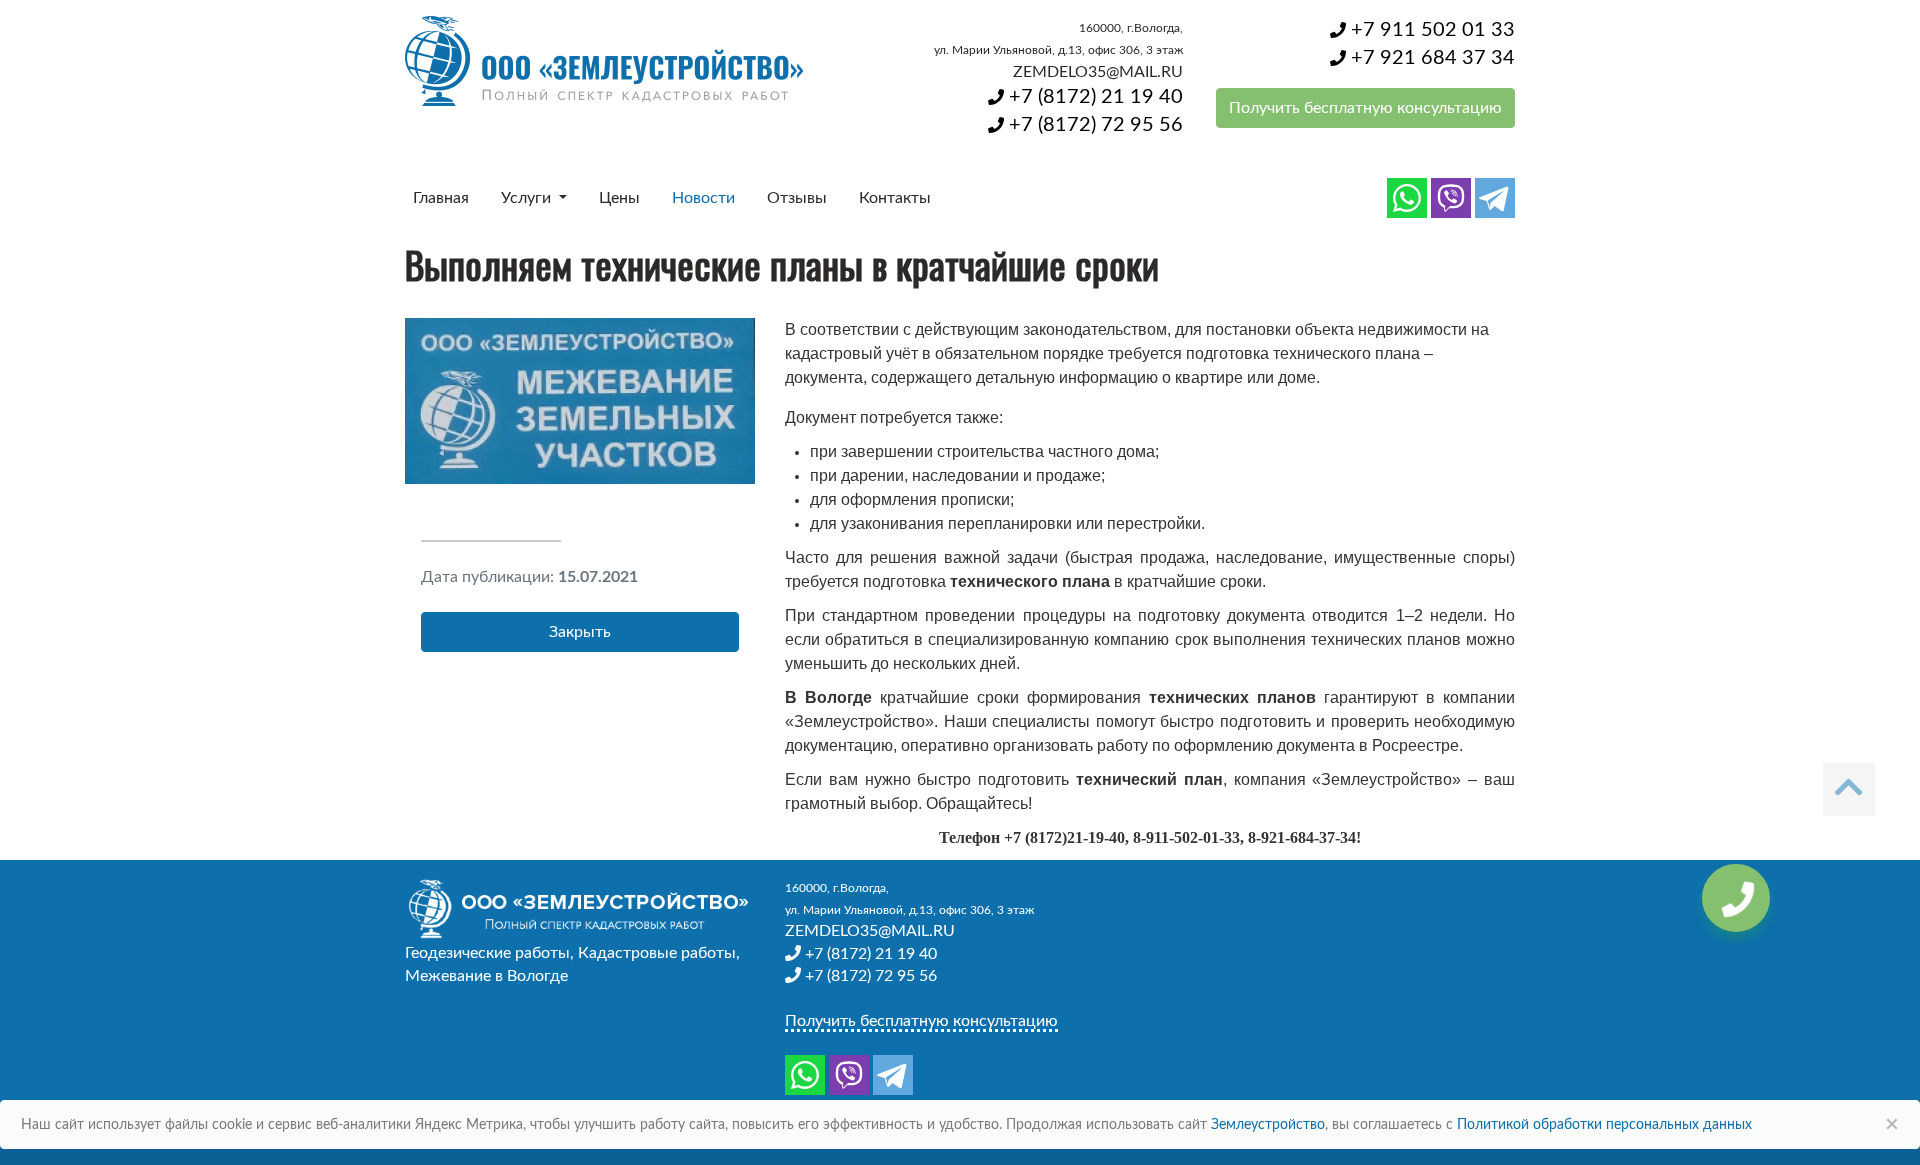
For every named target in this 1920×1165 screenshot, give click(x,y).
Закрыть (580, 632)
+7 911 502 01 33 (1430, 30)
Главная (441, 198)
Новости (703, 198)
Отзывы (797, 198)
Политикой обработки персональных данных (1604, 1125)
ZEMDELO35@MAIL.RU (1098, 72)
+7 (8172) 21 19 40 (1093, 97)
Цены (619, 198)
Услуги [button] (528, 198)
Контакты (895, 198)
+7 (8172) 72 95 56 (1093, 125)
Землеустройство (1268, 1125)
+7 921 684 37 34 (1430, 58)
